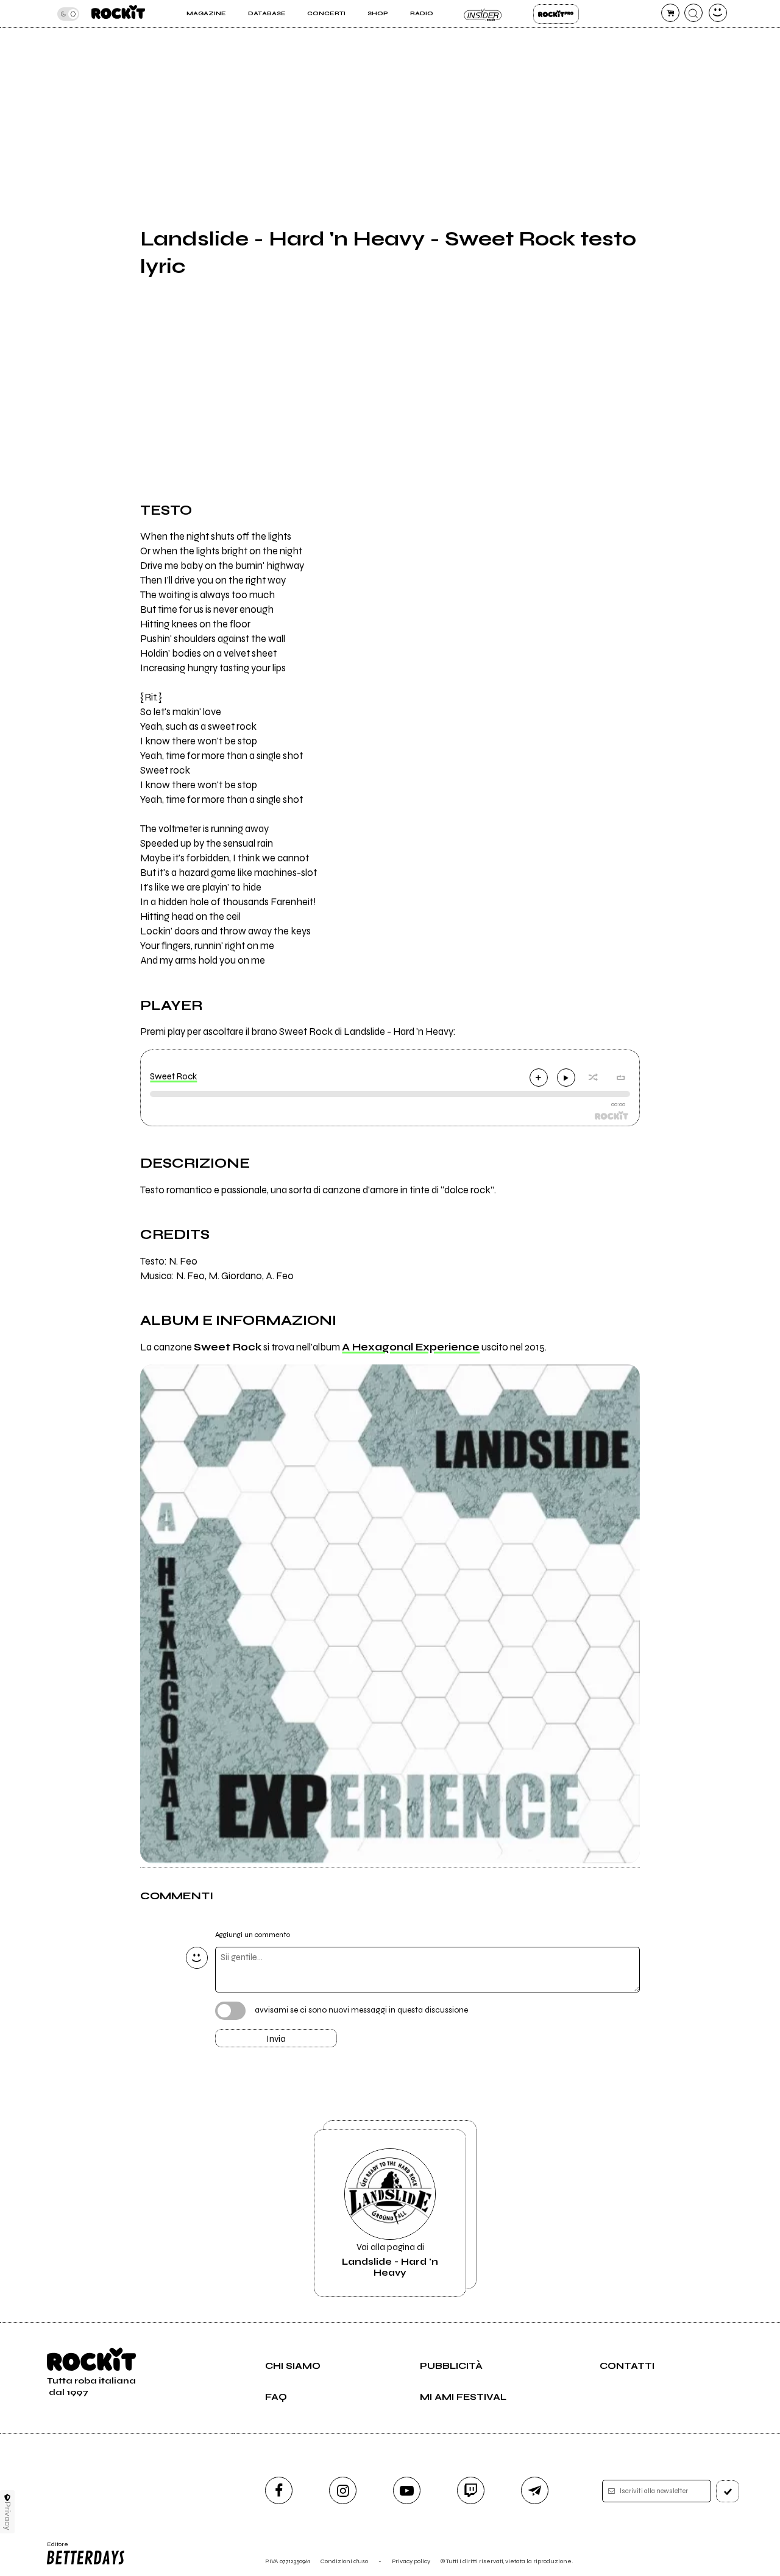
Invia (276, 2039)
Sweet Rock (173, 1076)
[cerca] (693, 13)
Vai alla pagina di (390, 2260)
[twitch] (471, 2490)
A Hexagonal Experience (411, 1347)
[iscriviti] (728, 2491)
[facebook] (279, 2490)
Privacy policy (411, 2561)
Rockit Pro (556, 14)
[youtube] (407, 2490)
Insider (483, 14)
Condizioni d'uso (344, 2561)
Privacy (8, 2516)
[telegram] (535, 2490)
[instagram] (343, 2490)
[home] (118, 14)
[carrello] (670, 13)
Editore (54, 2548)
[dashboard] (718, 13)
